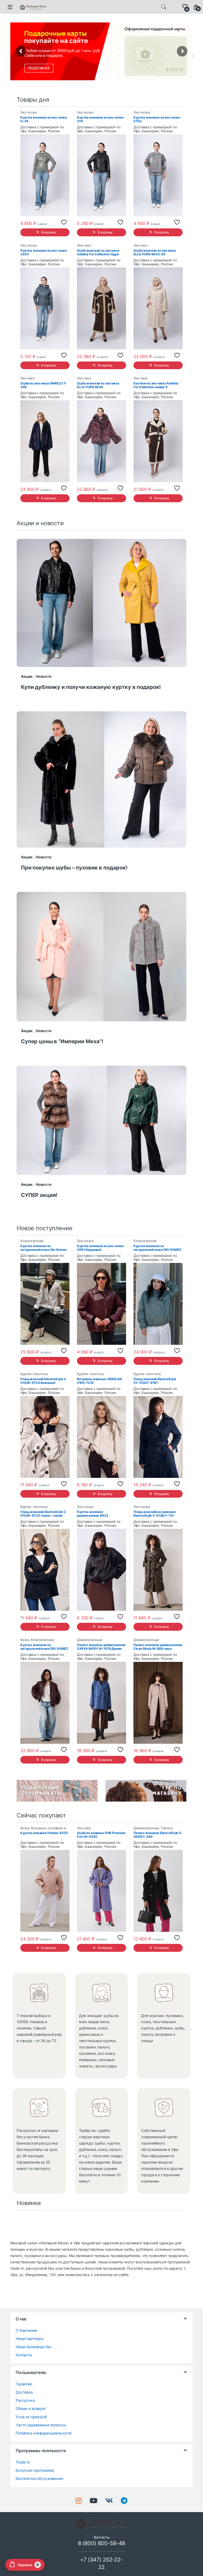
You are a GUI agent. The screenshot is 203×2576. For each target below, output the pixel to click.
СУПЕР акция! (39, 1195)
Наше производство (33, 2347)
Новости (44, 676)
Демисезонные (90, 1640)
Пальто (167, 1828)
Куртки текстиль (34, 1374)
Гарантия (24, 2384)
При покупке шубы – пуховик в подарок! (74, 868)
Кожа (25, 1640)
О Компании (26, 2330)
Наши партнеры (30, 2338)
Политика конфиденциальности (43, 2433)
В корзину (49, 232)
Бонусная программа (35, 2470)
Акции (27, 676)
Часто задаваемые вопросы (41, 2425)
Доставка (24, 2392)
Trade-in (23, 2462)
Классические (32, 1241)
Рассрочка (25, 2400)
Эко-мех (84, 245)
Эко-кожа (29, 112)
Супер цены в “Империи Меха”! (62, 1041)
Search (164, 7)
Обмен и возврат (31, 2408)
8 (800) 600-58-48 (102, 2543)
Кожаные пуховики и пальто (43, 1830)
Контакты (24, 2355)
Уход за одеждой (31, 2417)
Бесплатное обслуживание (39, 2478)
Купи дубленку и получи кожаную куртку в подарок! (91, 687)
